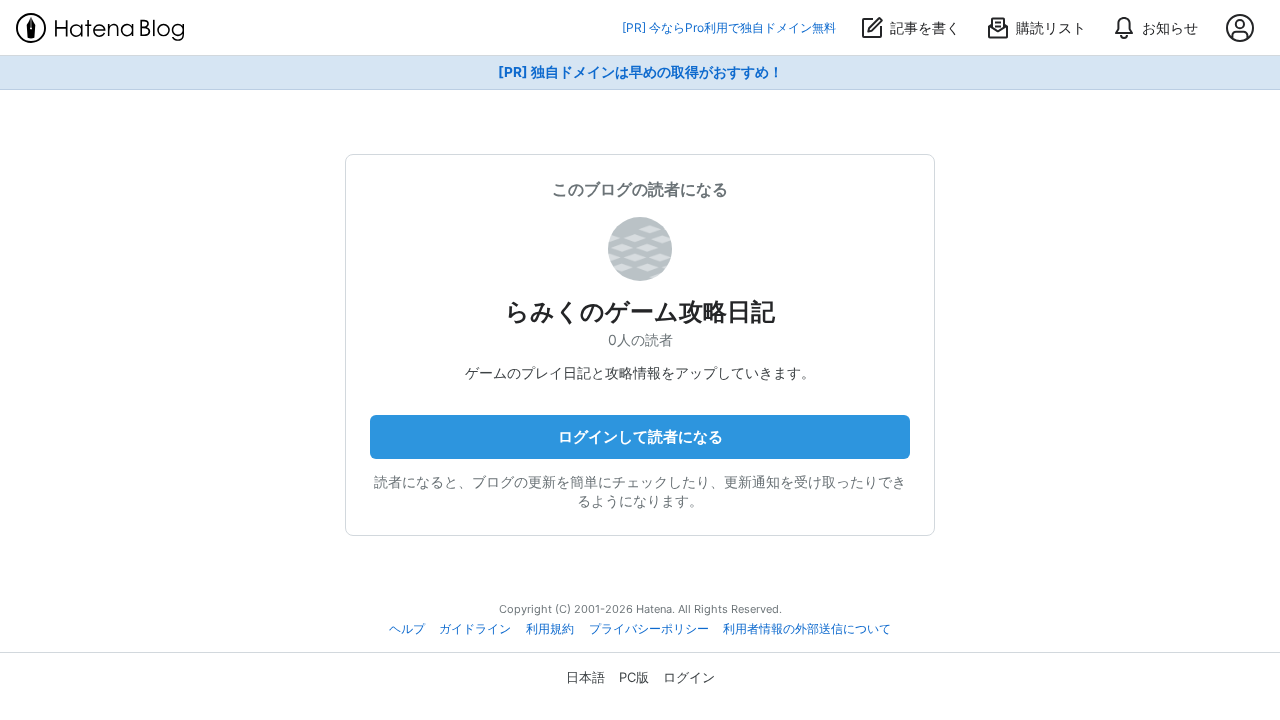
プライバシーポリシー (649, 629)
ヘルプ (407, 629)
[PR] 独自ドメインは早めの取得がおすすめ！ (640, 72)
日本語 (585, 677)
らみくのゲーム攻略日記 (640, 311)
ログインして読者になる (640, 436)
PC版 (634, 677)
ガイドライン (475, 629)
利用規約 (550, 629)
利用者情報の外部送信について (807, 629)
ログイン (689, 677)
